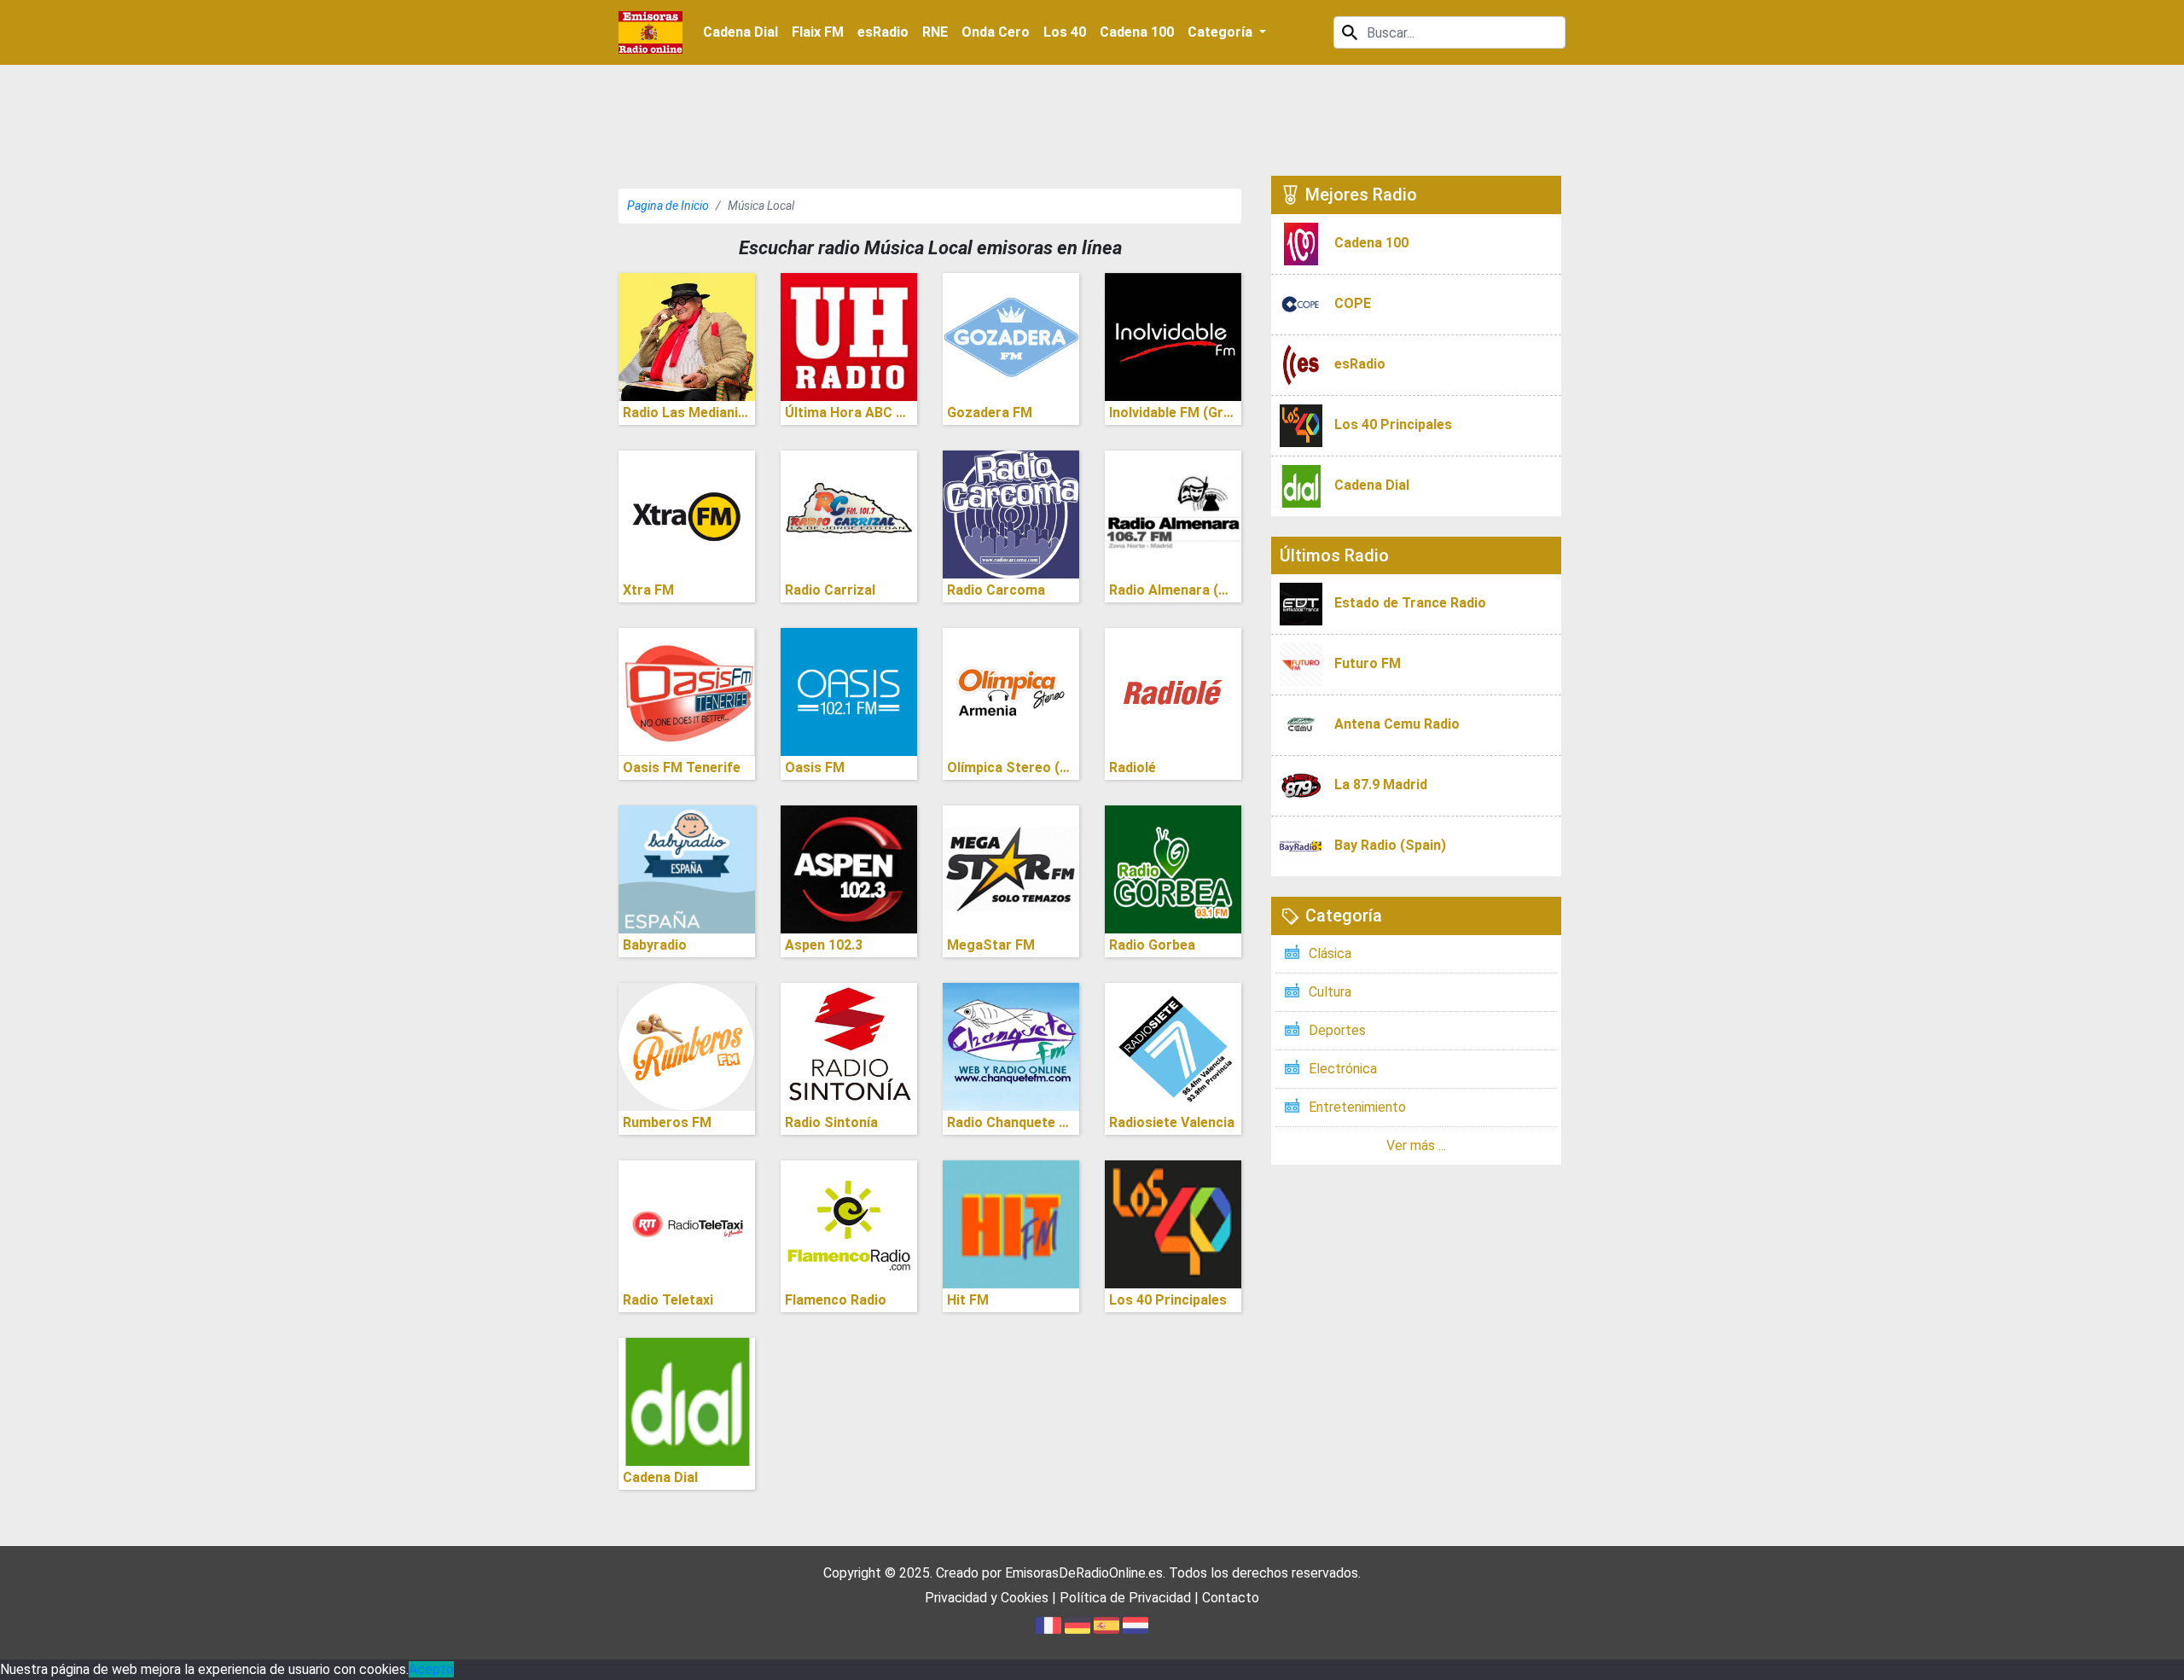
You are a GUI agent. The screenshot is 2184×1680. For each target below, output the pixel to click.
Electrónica (1343, 1069)
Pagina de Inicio (668, 206)
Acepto (431, 1669)
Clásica (1330, 953)
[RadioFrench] (651, 32)
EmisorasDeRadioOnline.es (1084, 1573)
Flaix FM (818, 32)
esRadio (883, 32)
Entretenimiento (1357, 1107)
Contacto (1231, 1598)
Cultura (1330, 992)
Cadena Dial (741, 32)
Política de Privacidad (1125, 1598)
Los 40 (1065, 32)
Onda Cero (996, 32)
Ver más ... (1416, 1145)
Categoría (1222, 32)
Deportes (1337, 1030)
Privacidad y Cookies (987, 1598)
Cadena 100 (1137, 32)
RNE (935, 32)
